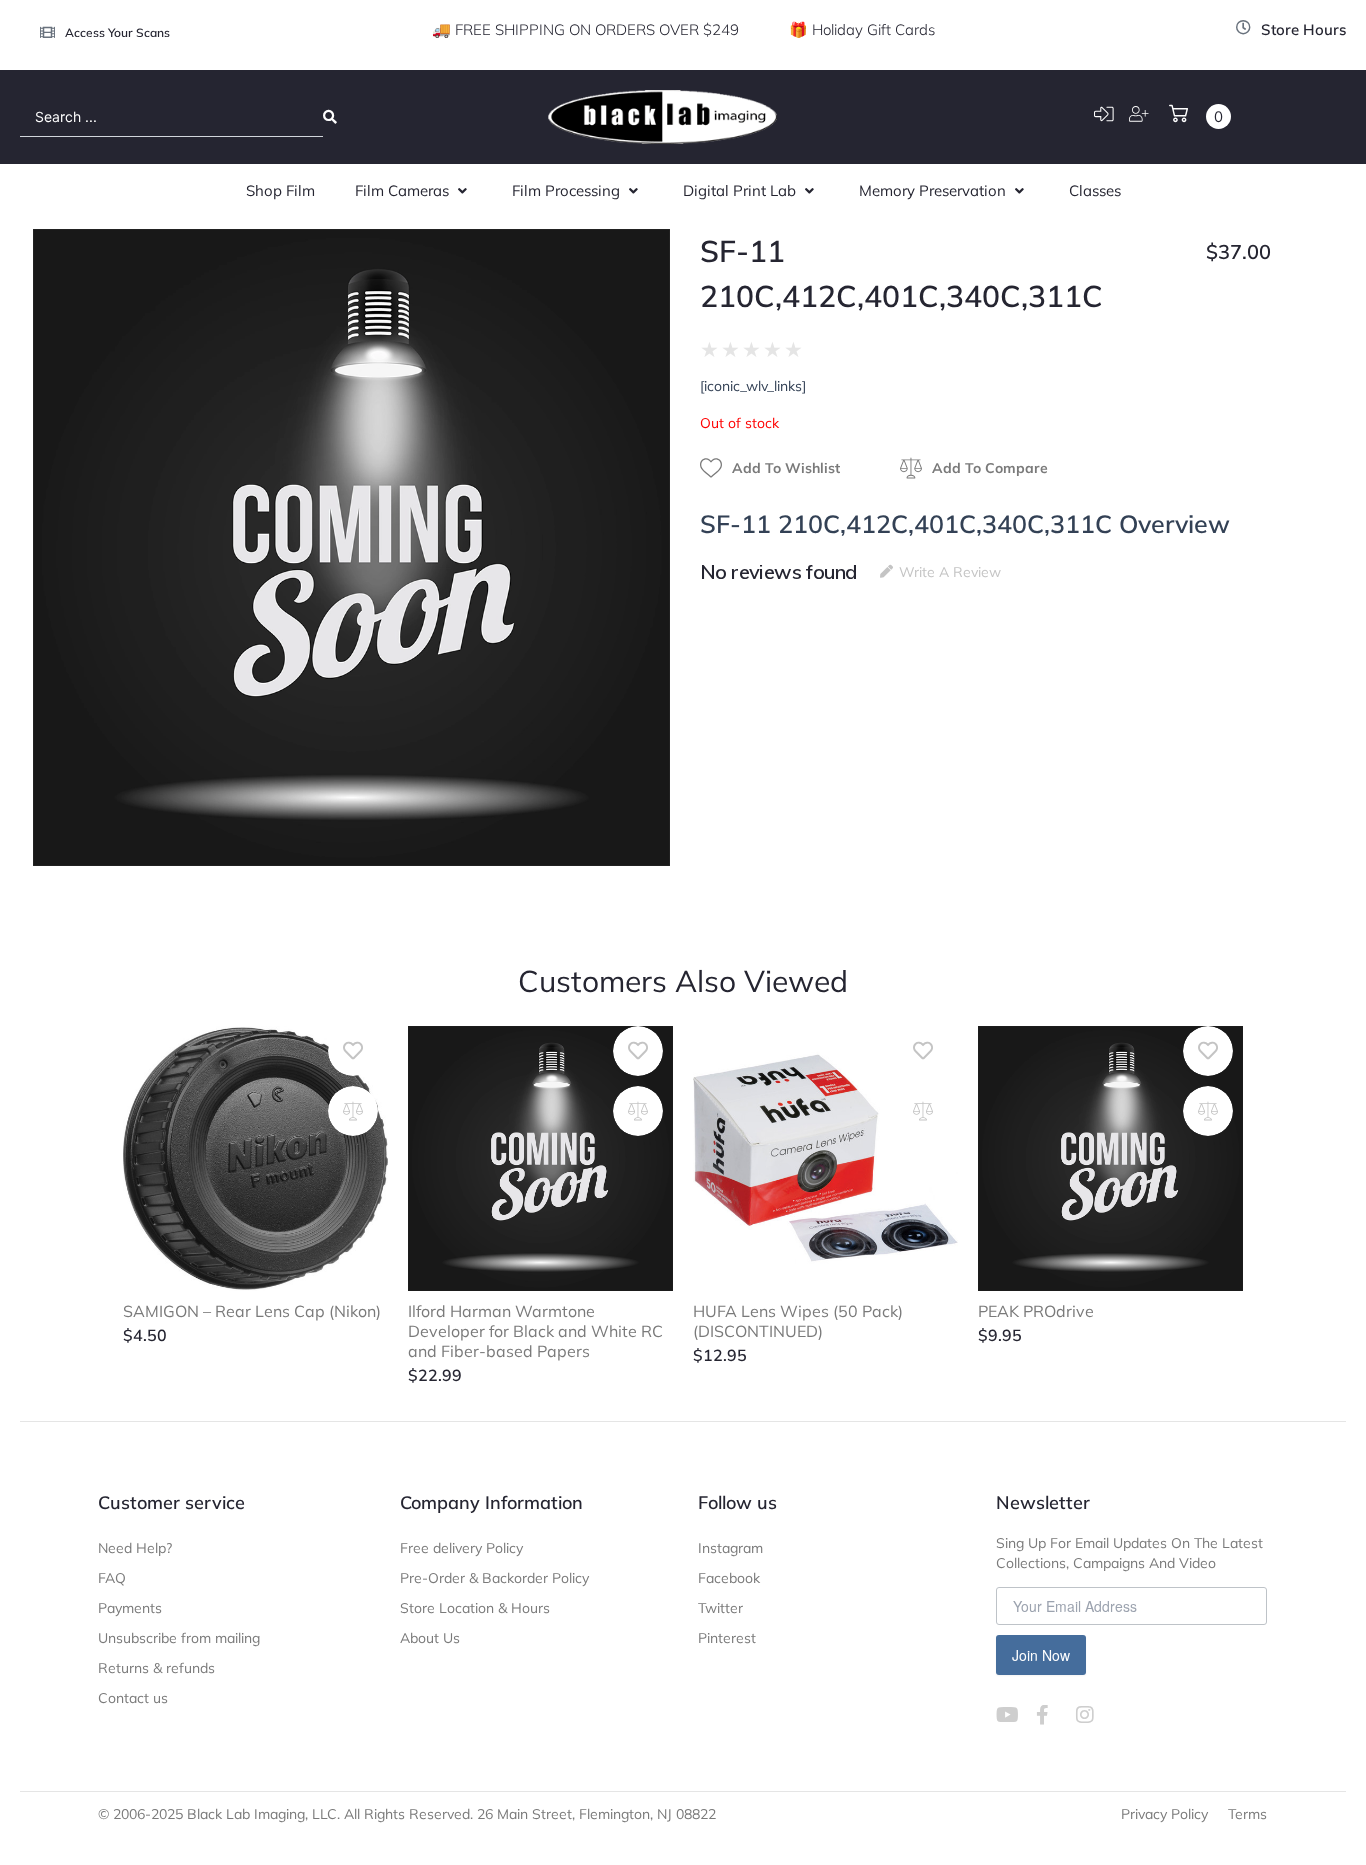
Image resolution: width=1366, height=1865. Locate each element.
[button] (413, 191)
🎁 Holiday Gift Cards (862, 29)
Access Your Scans (117, 32)
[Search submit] (330, 117)
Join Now (1041, 1655)
